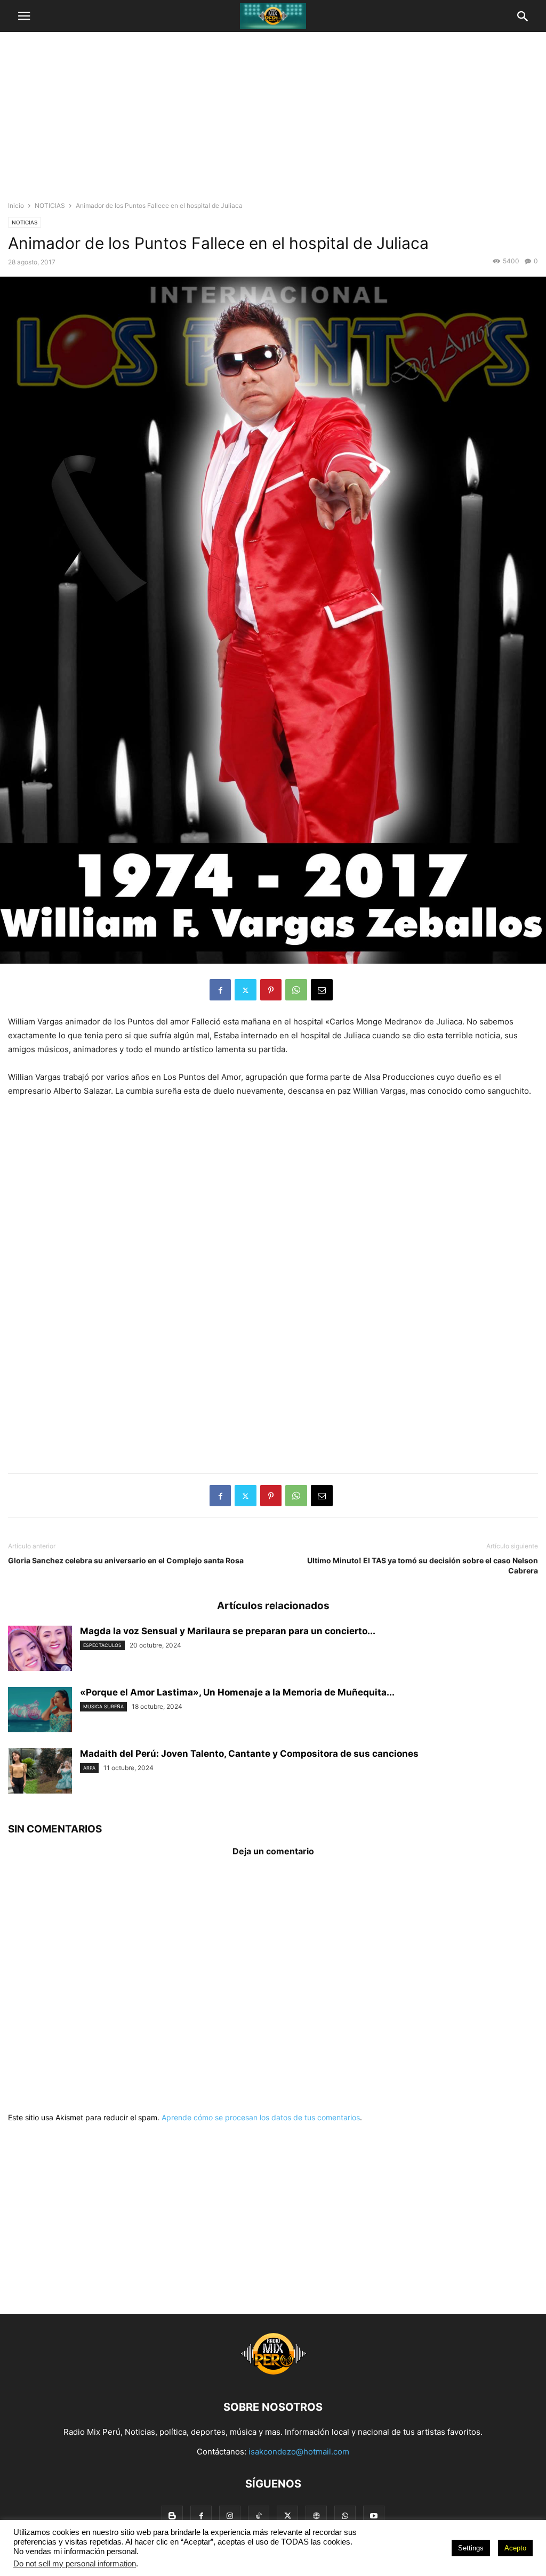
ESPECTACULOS (102, 1645)
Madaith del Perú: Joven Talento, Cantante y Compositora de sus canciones (249, 1754)
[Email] (322, 990)
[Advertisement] (273, 120)
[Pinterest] (271, 990)
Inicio (16, 205)
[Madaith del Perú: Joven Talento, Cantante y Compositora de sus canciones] (40, 1772)
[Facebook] (220, 990)
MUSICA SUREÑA (103, 1706)
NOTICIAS (50, 205)
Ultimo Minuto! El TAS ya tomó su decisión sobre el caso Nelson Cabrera (423, 1565)
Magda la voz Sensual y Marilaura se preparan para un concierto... (228, 1631)
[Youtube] (374, 2516)
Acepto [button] (515, 2548)
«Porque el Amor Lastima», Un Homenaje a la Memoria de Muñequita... (237, 1692)
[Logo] (273, 2375)
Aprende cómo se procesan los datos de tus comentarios (261, 2117)
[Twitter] (246, 990)
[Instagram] (230, 2516)
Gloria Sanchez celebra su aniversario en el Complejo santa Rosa (126, 1560)
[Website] (316, 2516)
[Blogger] (172, 2516)
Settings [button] (471, 2548)
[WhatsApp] (296, 990)
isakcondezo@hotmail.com (299, 2452)
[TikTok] (259, 2516)
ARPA (89, 1768)
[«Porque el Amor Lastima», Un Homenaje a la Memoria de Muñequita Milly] (40, 1711)
